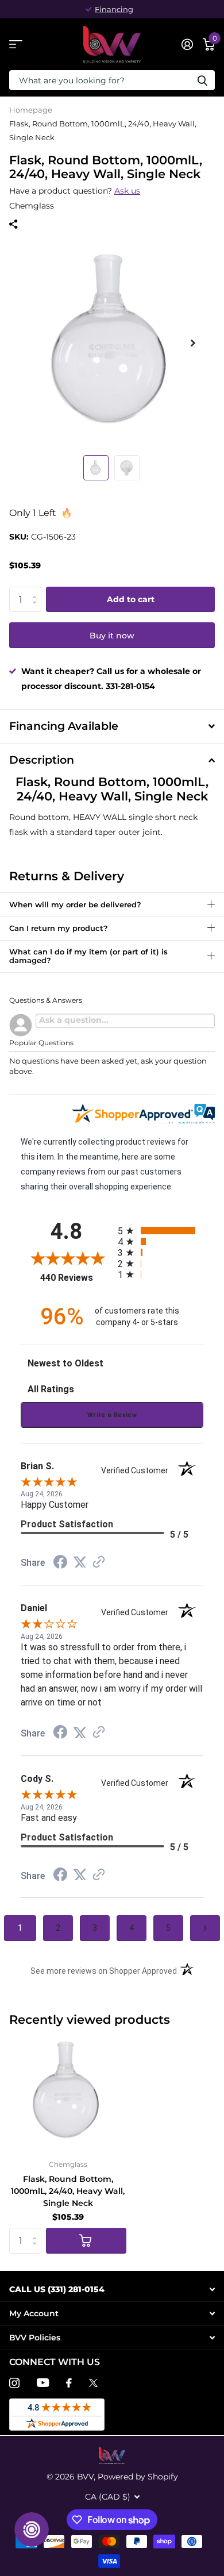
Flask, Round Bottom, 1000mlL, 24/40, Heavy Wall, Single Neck (68, 2191)
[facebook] (69, 2383)
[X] (93, 2383)
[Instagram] (14, 2383)
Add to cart (131, 599)
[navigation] (96, 468)
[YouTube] (43, 2383)
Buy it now (112, 636)
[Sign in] (187, 44)
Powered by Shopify (138, 2477)
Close (112, 2290)
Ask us (127, 191)
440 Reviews (76, 1278)
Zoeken (202, 80)
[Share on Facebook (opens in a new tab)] (60, 1564)
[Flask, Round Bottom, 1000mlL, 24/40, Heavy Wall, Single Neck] (68, 2092)
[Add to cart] (86, 2241)
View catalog (16, 45)
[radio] (161, 1231)
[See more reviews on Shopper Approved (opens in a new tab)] (99, 1563)
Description (42, 760)
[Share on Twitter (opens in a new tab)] (80, 1562)
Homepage (31, 110)
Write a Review (112, 1415)
